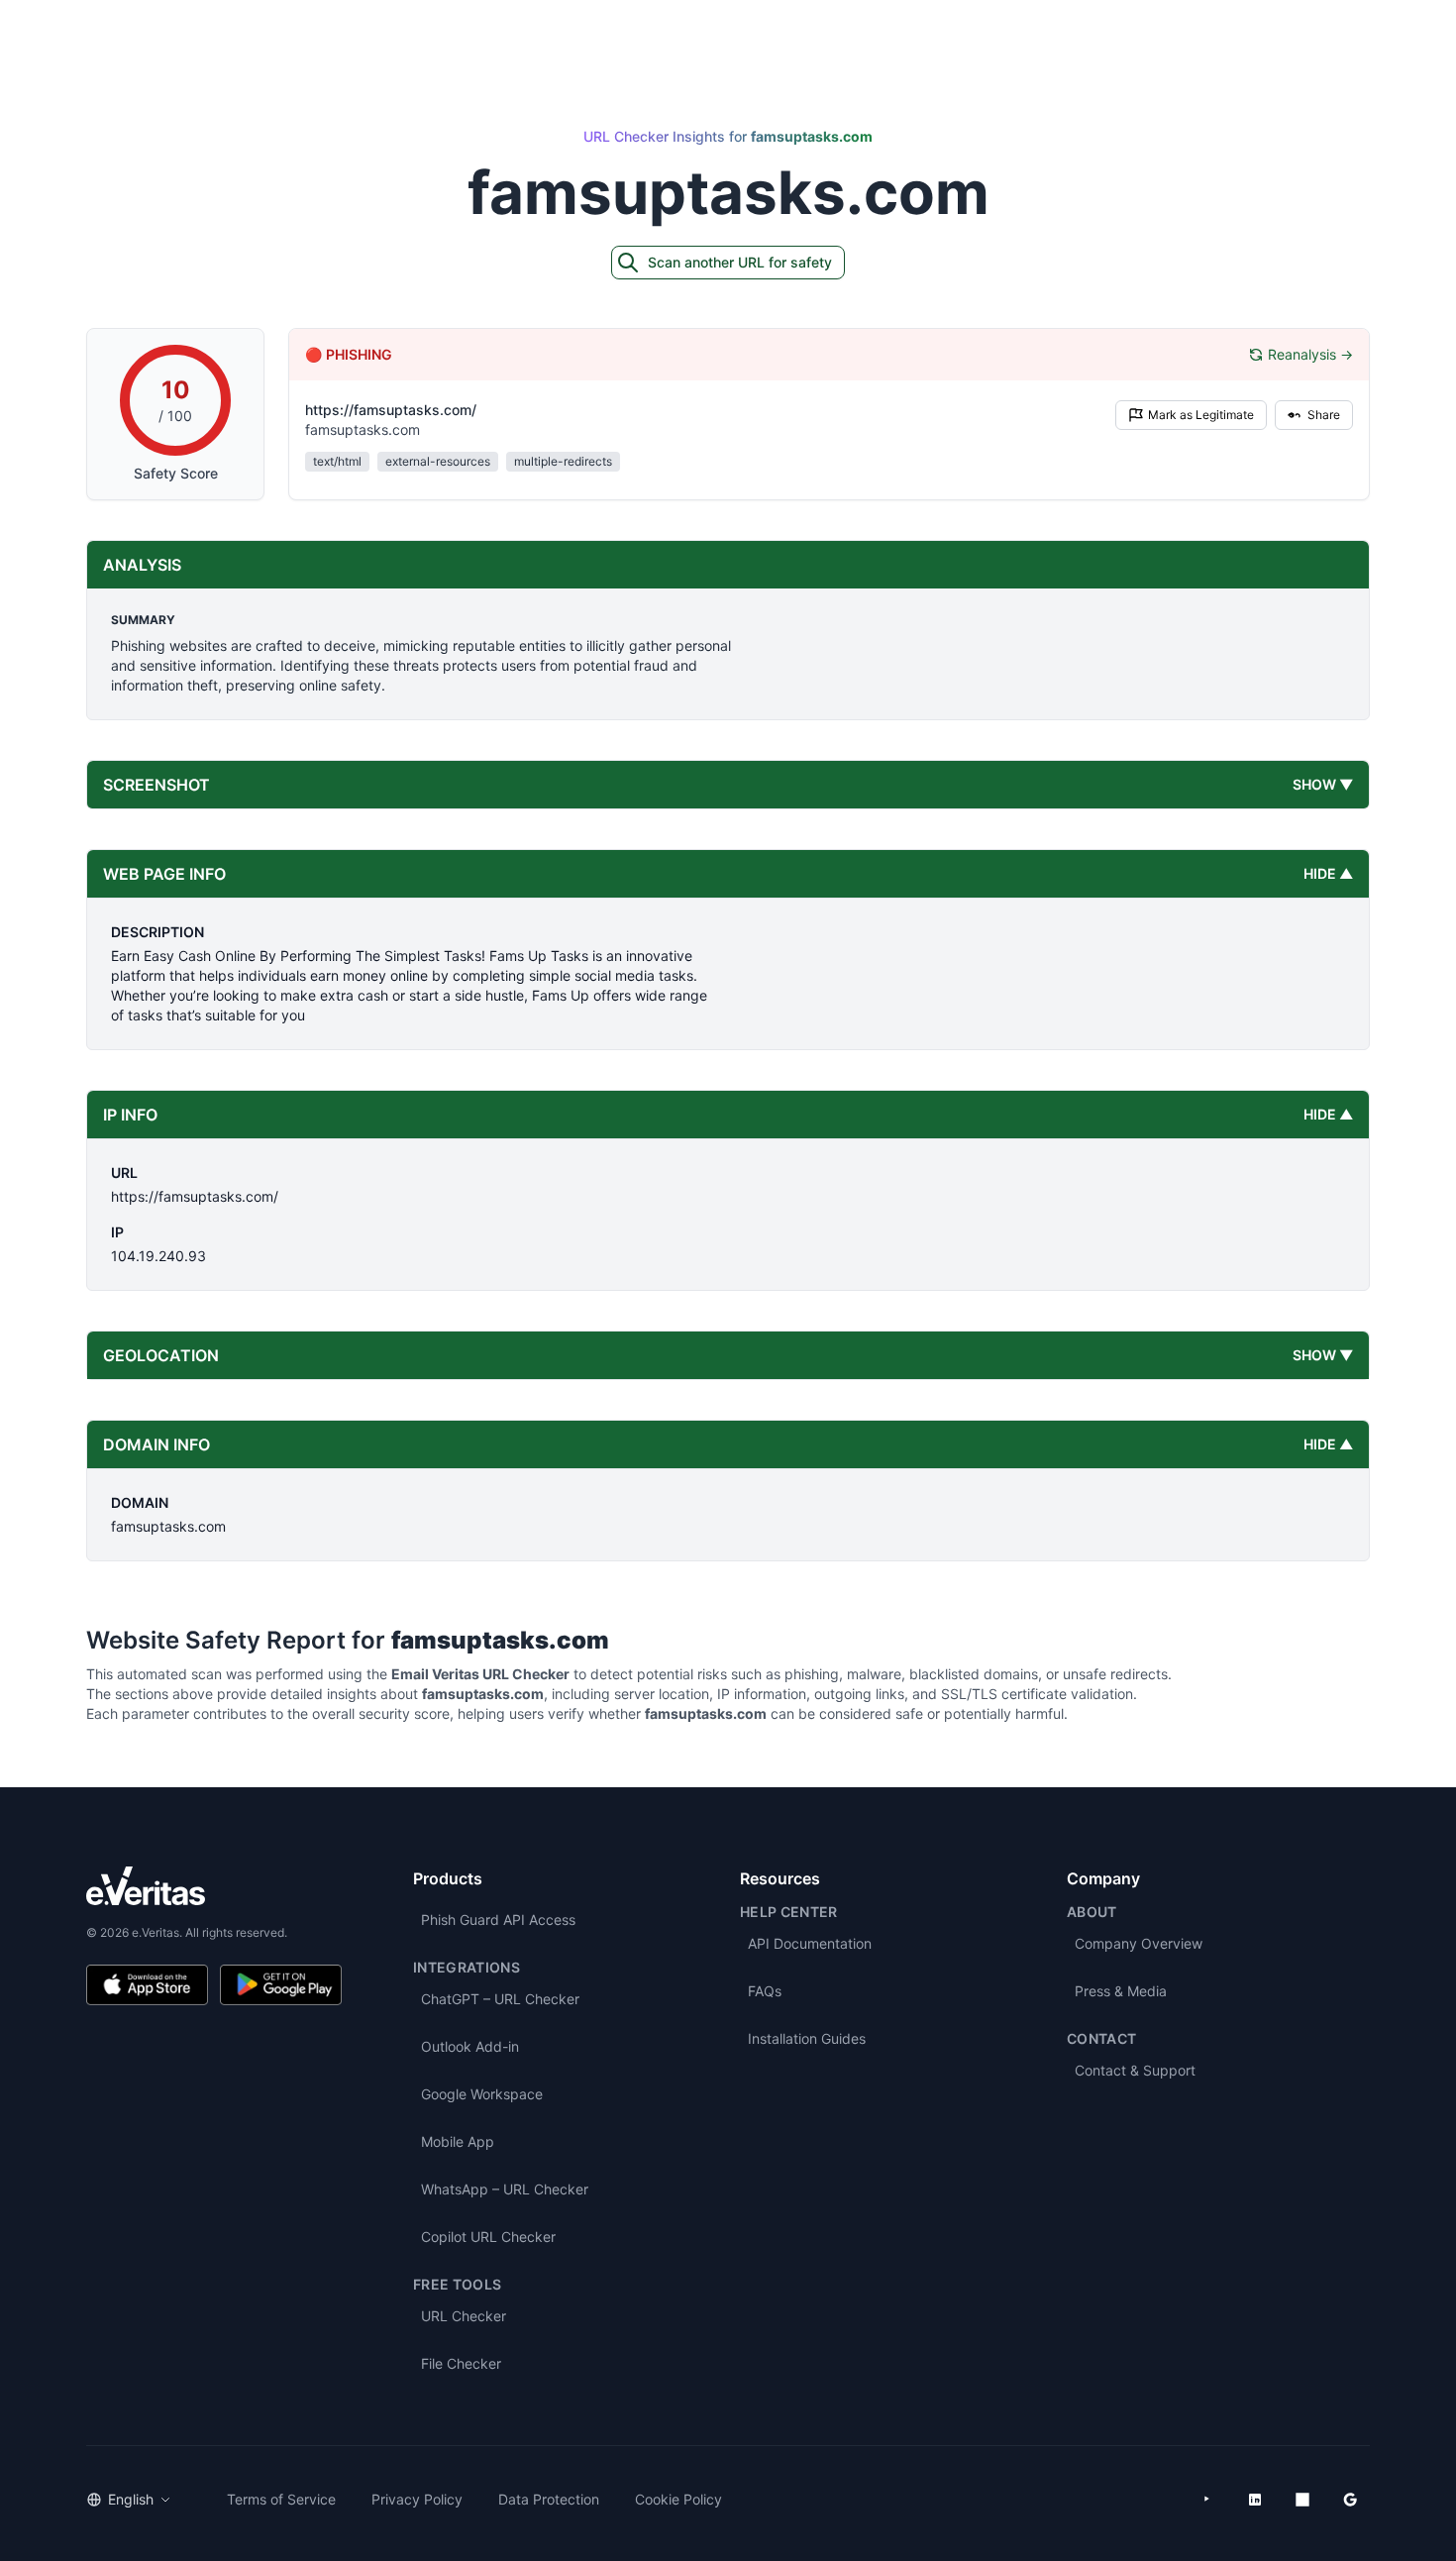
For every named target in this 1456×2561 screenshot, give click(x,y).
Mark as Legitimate (1201, 415)
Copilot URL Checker (488, 2237)
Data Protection (549, 2499)
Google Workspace (482, 2094)
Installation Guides (807, 2038)
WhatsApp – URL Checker (505, 2189)
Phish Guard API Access (498, 1920)
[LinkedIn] (1255, 2500)
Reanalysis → (1310, 354)
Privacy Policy (417, 2499)
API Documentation (810, 1943)
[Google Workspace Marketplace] (1350, 2500)
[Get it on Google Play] (281, 1985)
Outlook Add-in (470, 2046)
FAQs (765, 1991)
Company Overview (1139, 1943)
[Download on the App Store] (147, 1985)
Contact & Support (1135, 2070)
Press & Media (1121, 1991)
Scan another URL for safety (740, 262)
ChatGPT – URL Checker (500, 1999)
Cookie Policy (678, 2499)
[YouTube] (1207, 2500)
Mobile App (458, 2141)
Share (1324, 415)
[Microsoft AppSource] (1302, 2500)
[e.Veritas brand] (214, 1886)
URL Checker (464, 2316)
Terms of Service (281, 2499)
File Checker (461, 2363)
